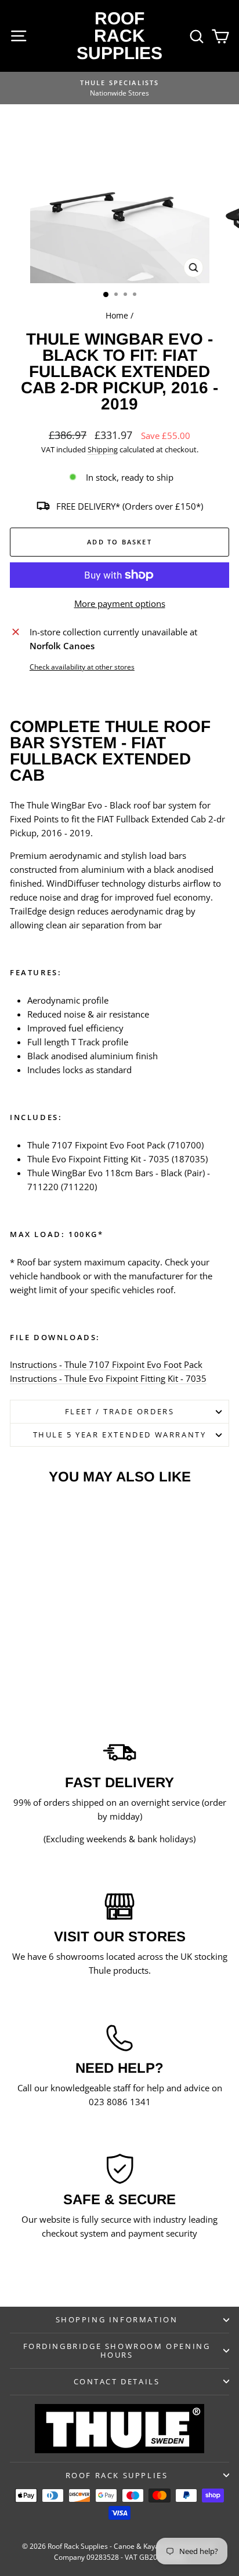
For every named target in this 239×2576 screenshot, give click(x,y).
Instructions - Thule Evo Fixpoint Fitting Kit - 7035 (108, 1378)
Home (117, 315)
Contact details (117, 2381)
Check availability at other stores (82, 667)
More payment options (120, 603)
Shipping (103, 449)
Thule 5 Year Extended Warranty (120, 1435)
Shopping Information (117, 2319)
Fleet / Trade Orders (120, 1411)
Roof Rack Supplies (119, 36)
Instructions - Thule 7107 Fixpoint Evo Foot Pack (106, 1364)
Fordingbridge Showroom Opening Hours (117, 2350)
